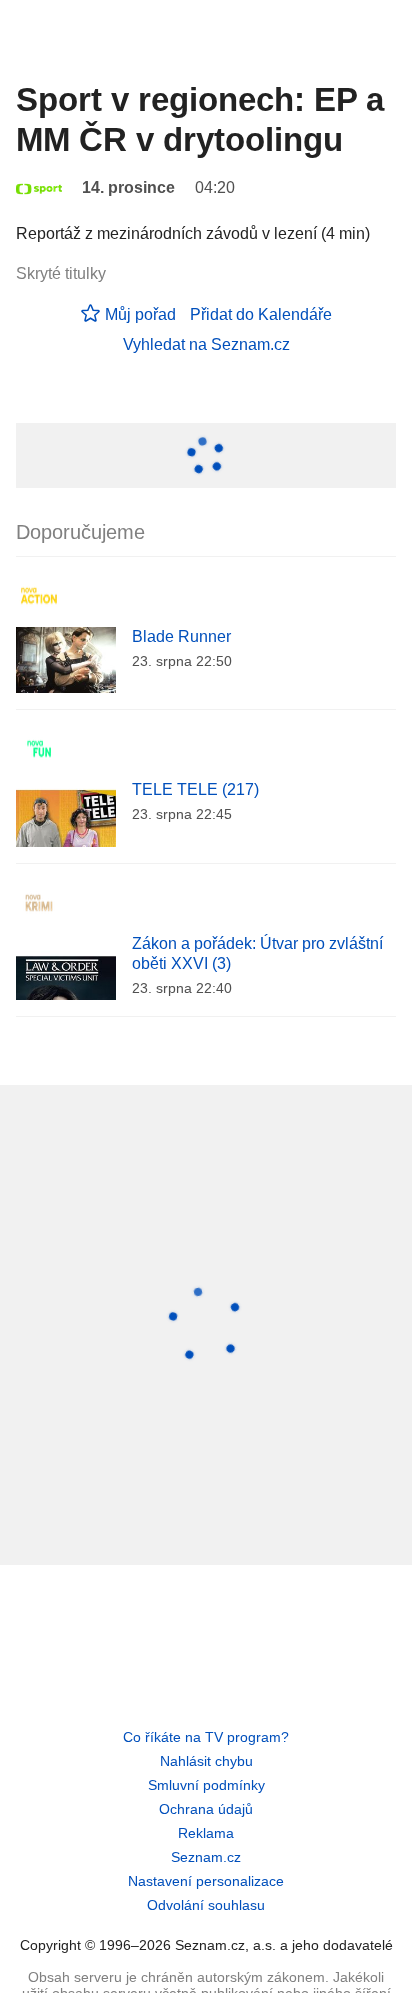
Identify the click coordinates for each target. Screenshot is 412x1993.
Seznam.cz (206, 1857)
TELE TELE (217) (195, 789)
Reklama (206, 1833)
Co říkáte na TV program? (206, 1737)
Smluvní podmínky (206, 1785)
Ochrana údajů (206, 1809)
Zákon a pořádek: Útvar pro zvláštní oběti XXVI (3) (257, 953)
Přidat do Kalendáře (261, 314)
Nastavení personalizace (206, 1881)
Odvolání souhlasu (206, 1905)
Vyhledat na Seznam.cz (206, 344)
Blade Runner (181, 636)
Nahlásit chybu (206, 1761)
